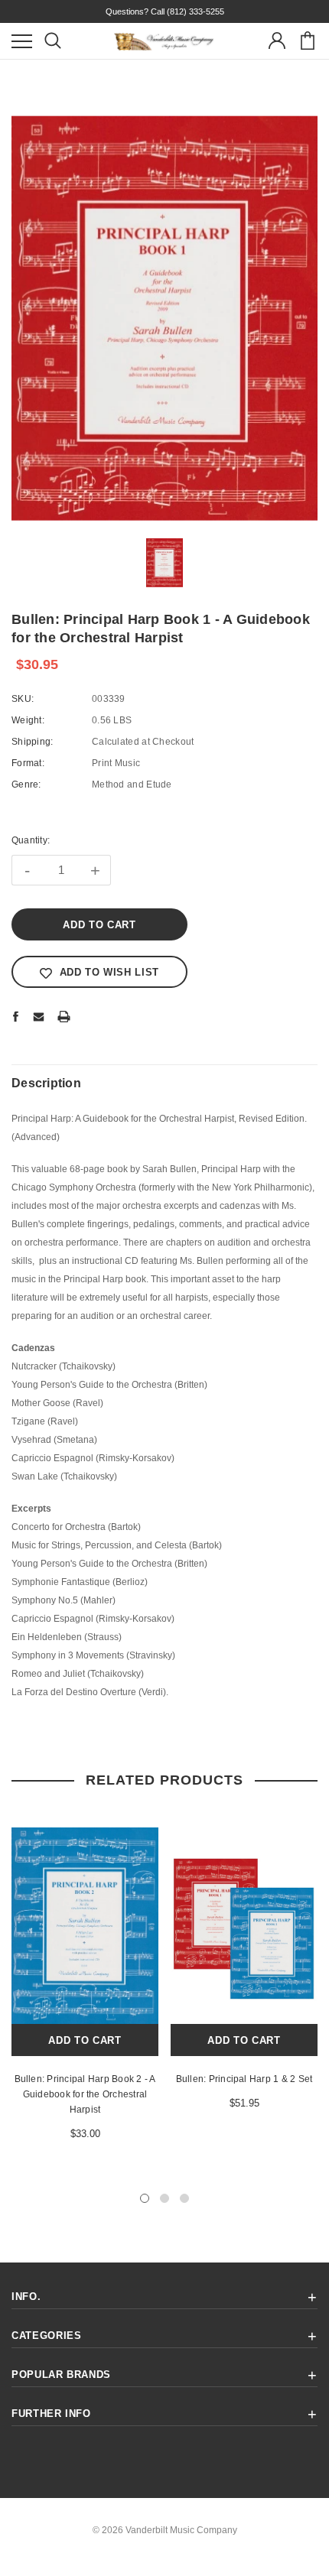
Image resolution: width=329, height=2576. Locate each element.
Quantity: (31, 840)
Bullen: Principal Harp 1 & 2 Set (244, 2079)
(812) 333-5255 (195, 11)
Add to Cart (85, 2040)
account (277, 41)
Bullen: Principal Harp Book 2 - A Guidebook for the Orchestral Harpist (85, 2094)
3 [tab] (184, 2198)
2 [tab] (164, 2198)
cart (307, 41)
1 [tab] (145, 2198)
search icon (52, 41)
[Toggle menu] (22, 41)
